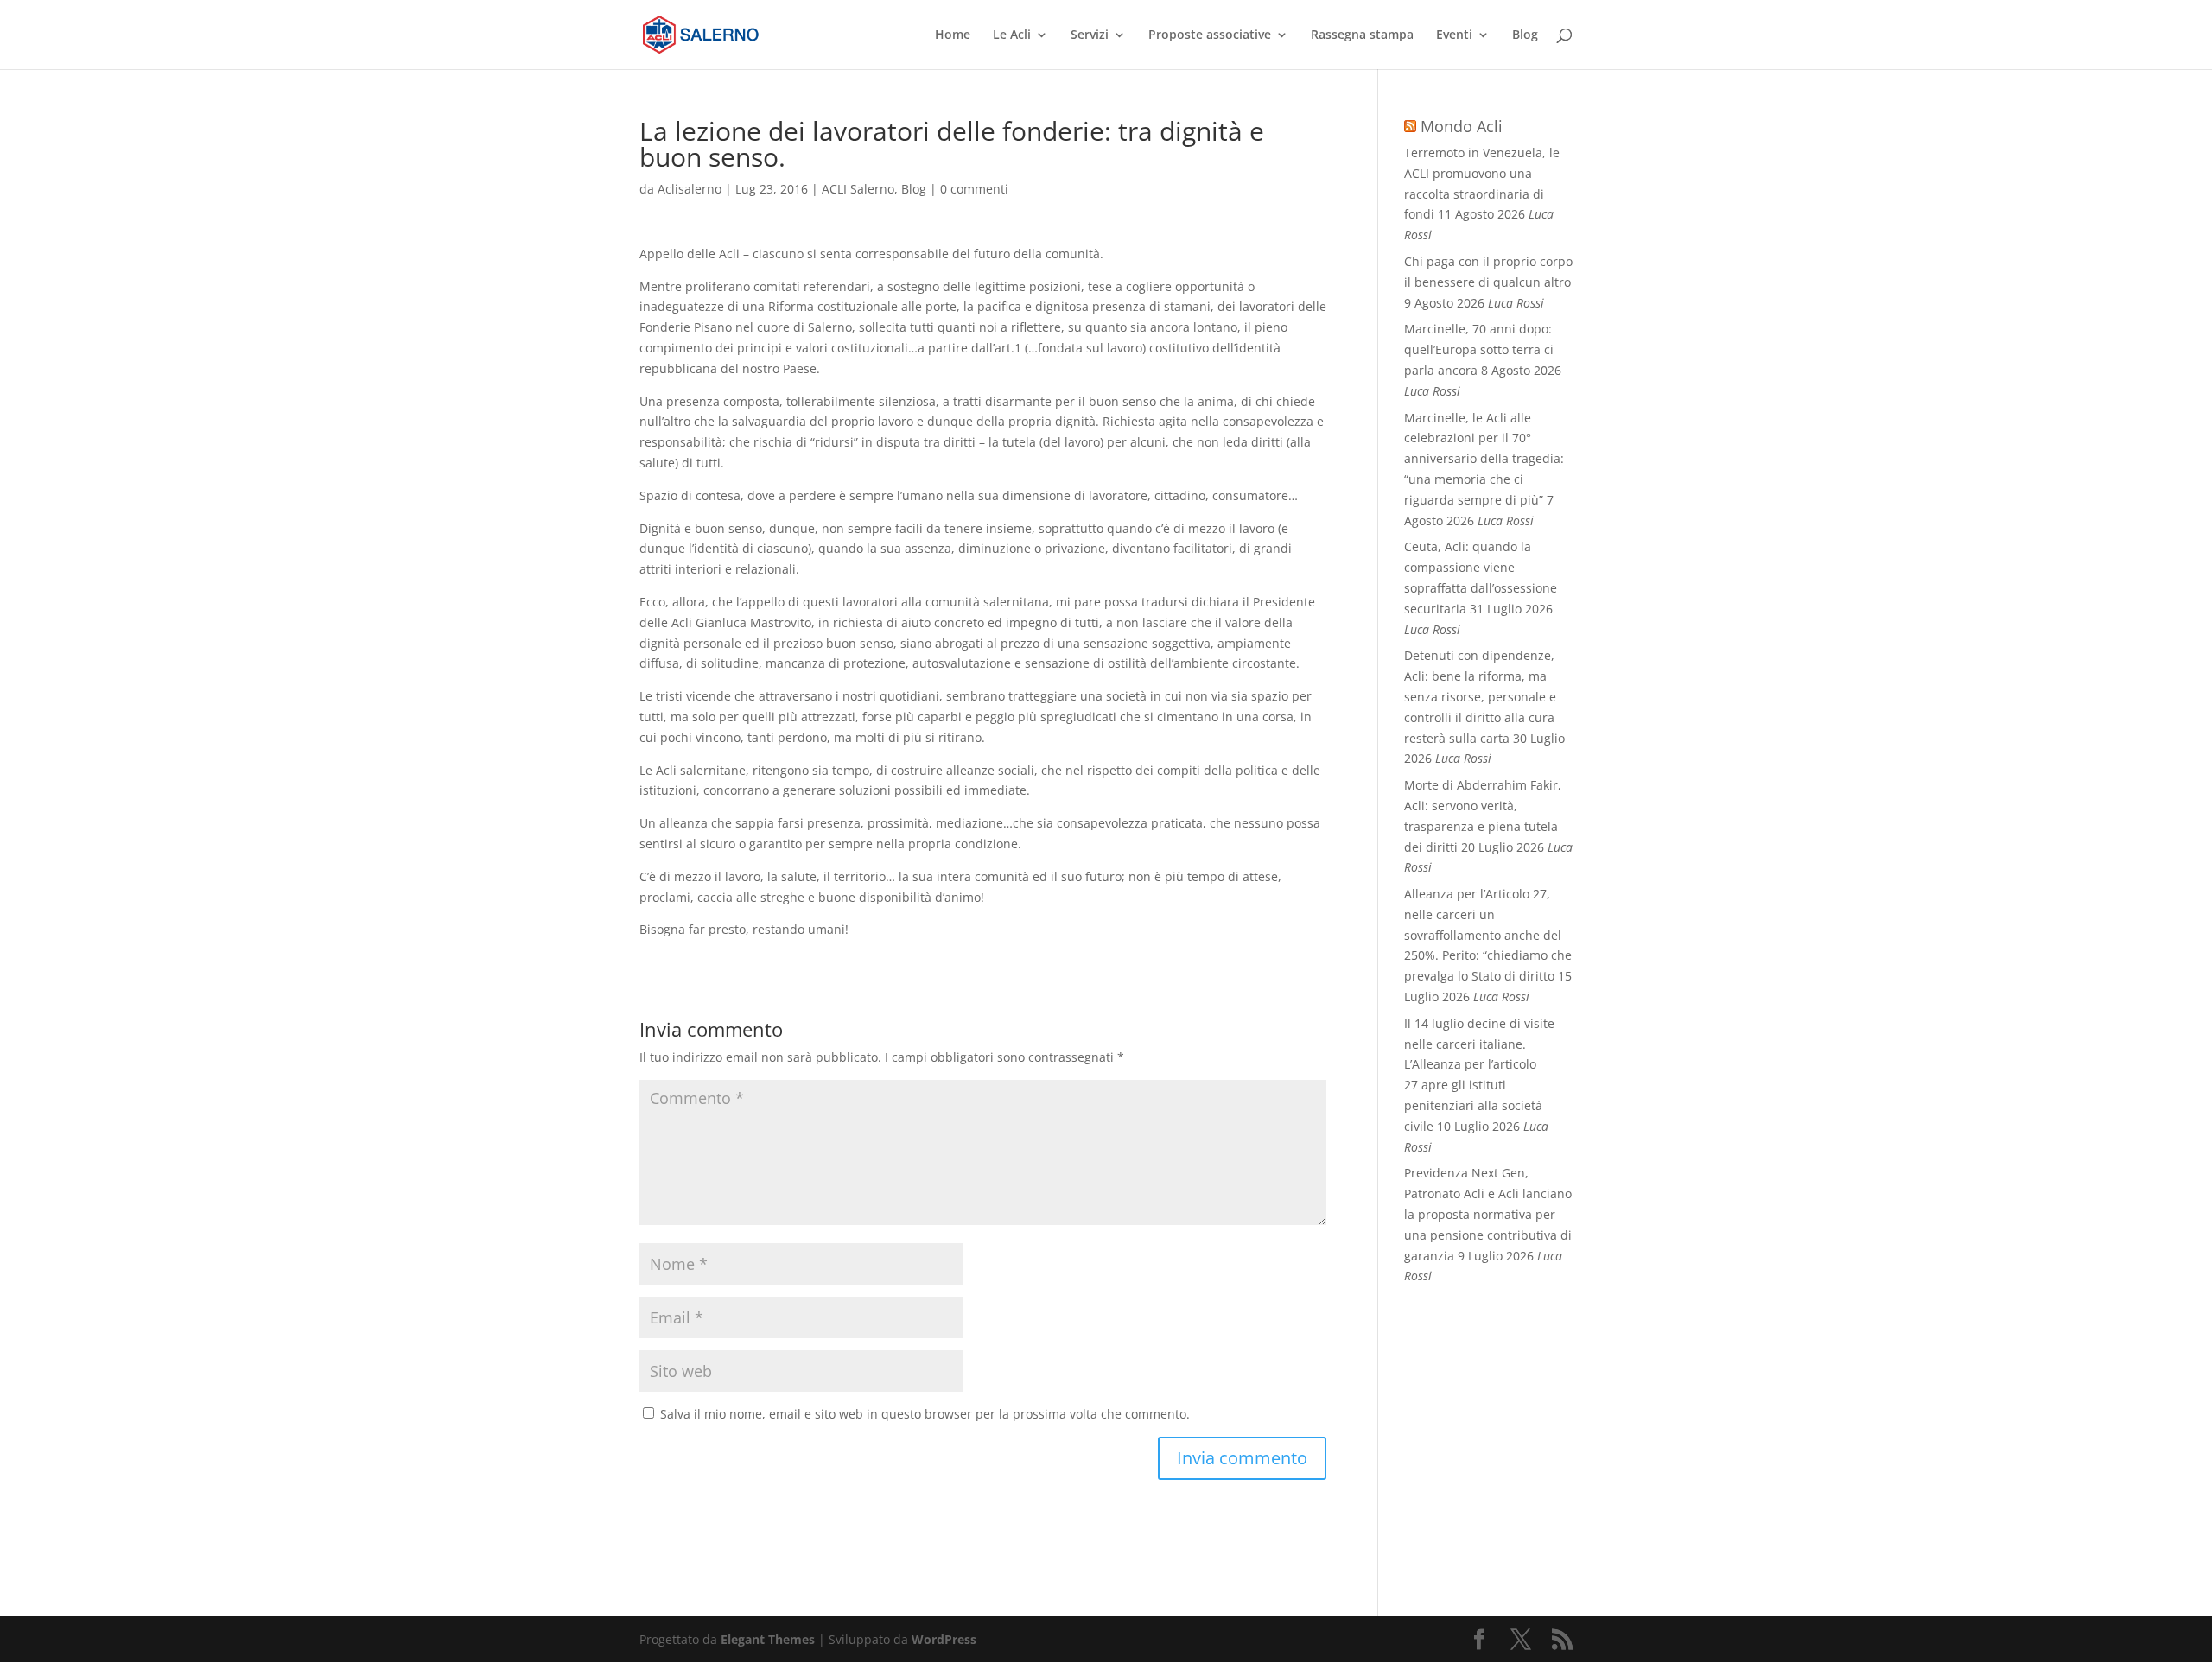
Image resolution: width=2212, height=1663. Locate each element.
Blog (1525, 35)
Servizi (1090, 35)
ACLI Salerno (858, 189)
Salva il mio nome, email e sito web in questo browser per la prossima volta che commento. (925, 1414)
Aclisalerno (690, 189)
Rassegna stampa (1362, 35)
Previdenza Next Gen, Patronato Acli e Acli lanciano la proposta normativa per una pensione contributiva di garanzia (1488, 1214)
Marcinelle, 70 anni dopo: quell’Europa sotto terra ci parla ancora (1479, 349)
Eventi (1454, 35)
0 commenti (974, 189)
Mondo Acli (1462, 126)
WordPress (944, 1639)
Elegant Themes (768, 1639)
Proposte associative (1210, 35)
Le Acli (1012, 35)
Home (953, 35)
